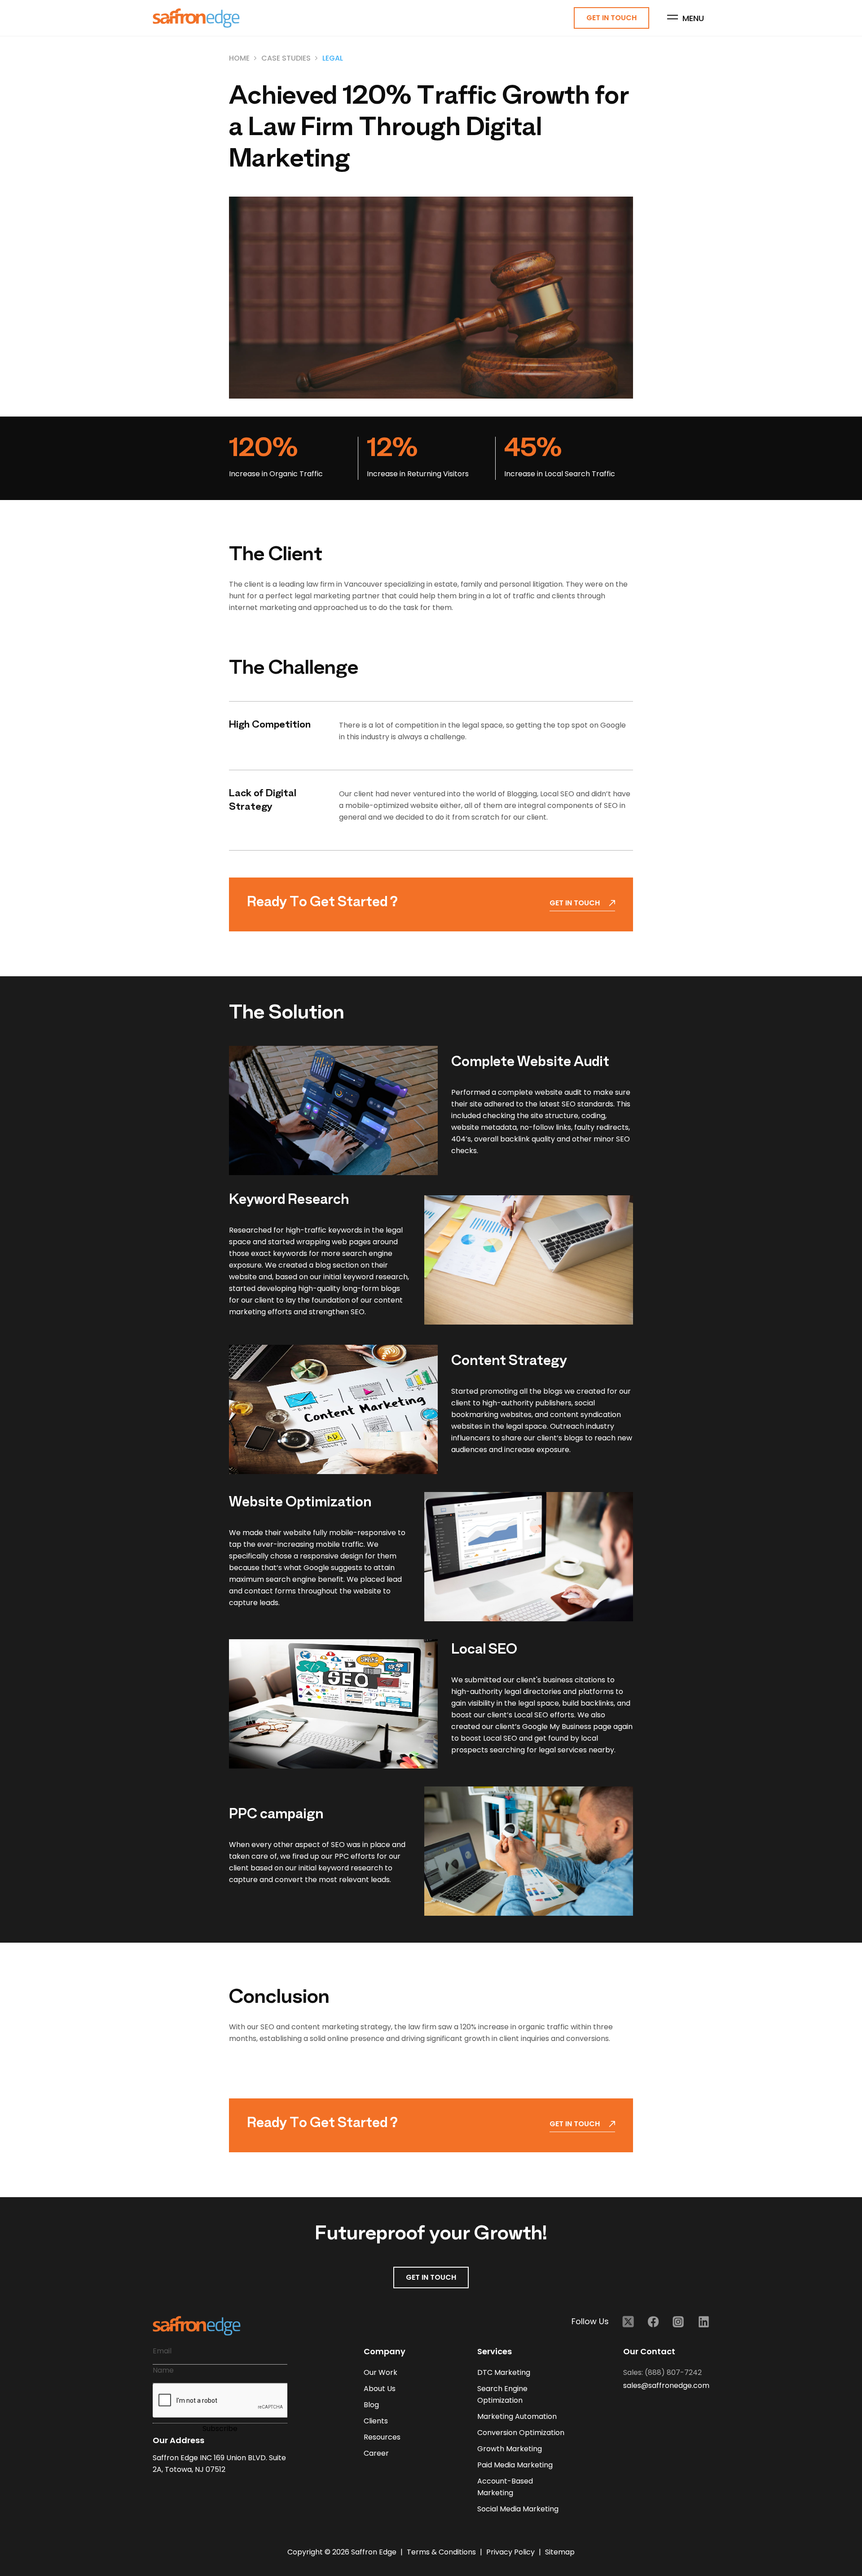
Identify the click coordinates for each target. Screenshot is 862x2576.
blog (371, 2405)
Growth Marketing (510, 2449)
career (376, 2453)
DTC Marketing (504, 2372)
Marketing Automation (517, 2416)
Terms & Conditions (442, 2552)
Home (239, 58)
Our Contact (649, 2351)
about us (380, 2389)
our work (380, 2372)
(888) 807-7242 (673, 2372)
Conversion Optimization (521, 2433)
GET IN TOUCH (431, 2277)
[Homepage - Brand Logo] (196, 18)
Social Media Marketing (518, 2509)
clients (376, 2421)
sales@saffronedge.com (666, 2385)
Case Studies (286, 58)
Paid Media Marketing (515, 2465)
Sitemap (560, 2552)
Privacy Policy (511, 2552)
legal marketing (322, 596)
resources (382, 2437)
